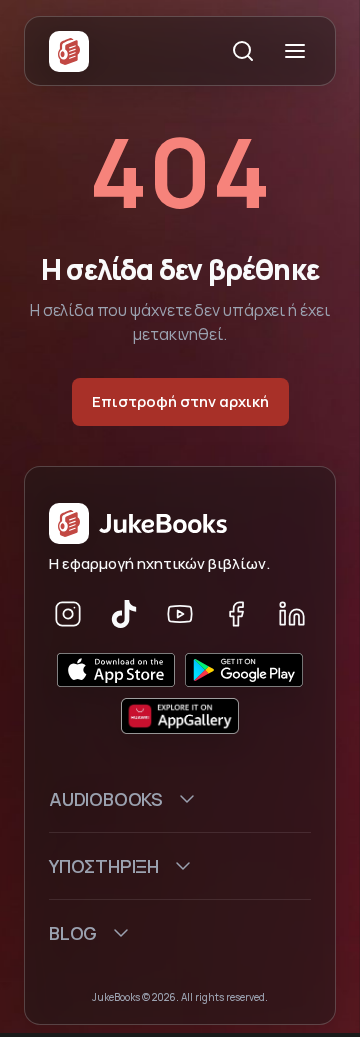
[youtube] (180, 614)
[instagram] (68, 614)
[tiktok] (124, 614)
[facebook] (236, 614)
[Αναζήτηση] (243, 51)
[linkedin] (292, 614)
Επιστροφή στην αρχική (180, 401)
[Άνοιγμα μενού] (295, 51)
